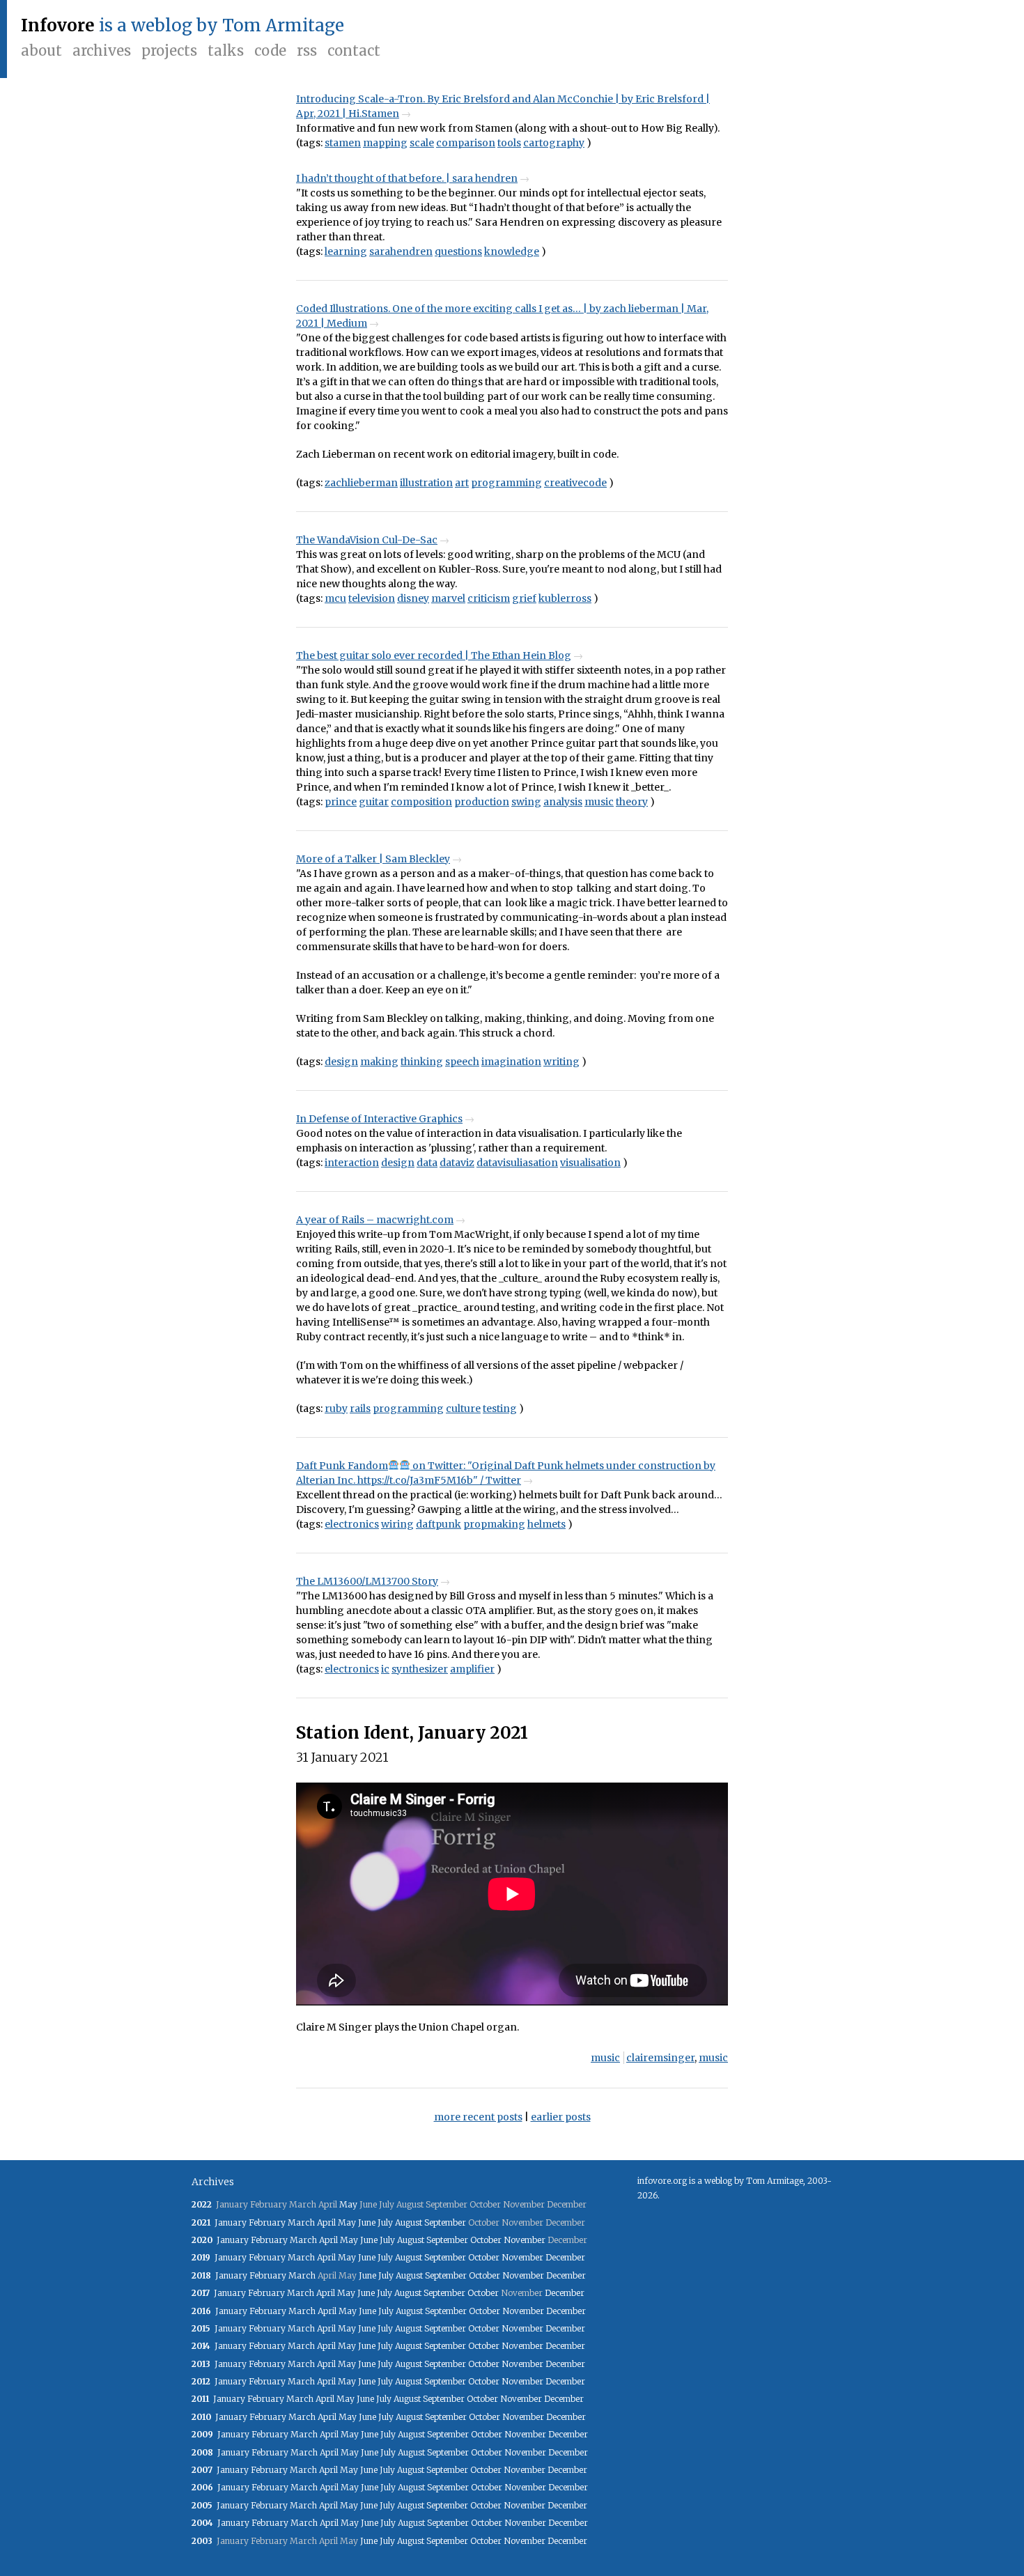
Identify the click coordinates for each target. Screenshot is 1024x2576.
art (462, 483)
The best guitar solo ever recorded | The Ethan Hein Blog (434, 655)
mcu (335, 598)
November (525, 2240)
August (409, 2222)
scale (422, 143)
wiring (397, 1524)
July (385, 2222)
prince (341, 802)
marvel (448, 598)
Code (270, 51)
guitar (374, 802)
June (367, 2222)
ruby (336, 1409)
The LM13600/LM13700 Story (367, 1581)
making (379, 1062)
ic (385, 1669)
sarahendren (401, 251)
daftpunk (439, 1524)
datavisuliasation (517, 1163)
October (486, 2240)
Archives (102, 51)
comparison (466, 143)
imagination (511, 1062)
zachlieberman (361, 483)
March (301, 2222)
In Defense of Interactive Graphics (379, 1119)
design (341, 1062)
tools (509, 143)
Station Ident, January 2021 (412, 1733)
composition (421, 802)
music (599, 802)
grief (524, 598)
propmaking (494, 1524)
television (372, 598)
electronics (352, 1524)
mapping (385, 143)
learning (346, 251)
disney (413, 598)
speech (462, 1062)
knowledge (512, 251)
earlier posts (561, 2117)
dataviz (457, 1163)
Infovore (58, 25)
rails (360, 1409)
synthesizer (420, 1669)
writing (561, 1062)
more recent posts (478, 2117)
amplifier (472, 1669)
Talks (226, 51)
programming (506, 483)
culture (463, 1409)
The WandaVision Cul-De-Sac (367, 540)
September (445, 2222)
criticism (489, 598)
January (231, 2222)
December (565, 2257)
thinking (422, 1062)
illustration (426, 483)
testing (500, 1409)
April (326, 2222)
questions (458, 251)
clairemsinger (660, 2058)
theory (632, 802)
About (41, 51)
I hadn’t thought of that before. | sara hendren (407, 178)
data (427, 1163)
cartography (554, 143)
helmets (546, 1524)
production (482, 802)
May (348, 2204)
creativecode (575, 483)
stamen (343, 143)
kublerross (565, 598)
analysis (563, 802)
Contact (354, 51)
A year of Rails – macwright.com (375, 1220)
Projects (169, 51)
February (267, 2222)
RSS (307, 51)
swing (526, 802)
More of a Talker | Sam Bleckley (373, 859)
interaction (352, 1163)
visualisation (590, 1163)
